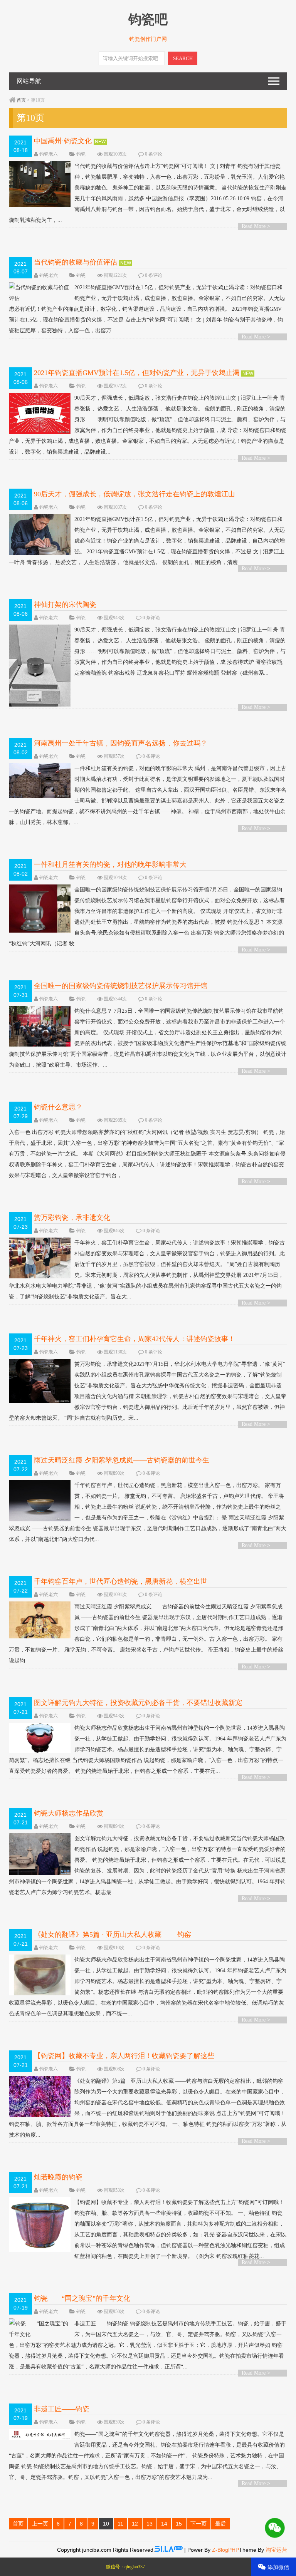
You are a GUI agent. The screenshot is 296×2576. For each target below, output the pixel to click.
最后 (220, 2524)
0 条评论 (154, 154)
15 (179, 2524)
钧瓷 (81, 154)
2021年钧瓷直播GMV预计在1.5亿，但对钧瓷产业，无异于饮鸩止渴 (137, 373)
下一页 (198, 2524)
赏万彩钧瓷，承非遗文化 (72, 1218)
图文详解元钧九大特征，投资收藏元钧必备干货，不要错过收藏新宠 (138, 1703)
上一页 (40, 2524)
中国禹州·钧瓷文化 (63, 141)
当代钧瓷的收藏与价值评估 (76, 262)
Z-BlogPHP (225, 2550)
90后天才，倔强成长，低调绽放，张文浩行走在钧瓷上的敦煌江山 (135, 494)
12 (135, 2524)
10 (106, 2524)
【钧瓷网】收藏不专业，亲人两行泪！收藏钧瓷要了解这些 (124, 2056)
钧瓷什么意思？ (58, 1107)
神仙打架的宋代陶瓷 (65, 605)
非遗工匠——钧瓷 (62, 2409)
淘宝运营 (276, 2550)
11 (120, 2524)
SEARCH (183, 58)
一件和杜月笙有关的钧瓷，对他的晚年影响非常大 (110, 864)
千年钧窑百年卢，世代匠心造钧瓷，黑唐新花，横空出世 (121, 1581)
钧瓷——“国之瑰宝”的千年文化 (82, 2298)
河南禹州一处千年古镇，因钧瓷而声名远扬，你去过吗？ (121, 743)
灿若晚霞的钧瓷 (58, 2177)
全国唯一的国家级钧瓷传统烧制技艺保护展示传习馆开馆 (121, 986)
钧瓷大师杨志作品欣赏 (69, 1813)
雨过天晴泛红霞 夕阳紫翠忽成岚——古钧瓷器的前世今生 (122, 1460)
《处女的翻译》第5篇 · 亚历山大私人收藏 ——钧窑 (113, 1935)
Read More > (256, 226)
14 (164, 2524)
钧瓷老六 (49, 154)
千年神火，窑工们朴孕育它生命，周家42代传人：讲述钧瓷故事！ (135, 1339)
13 (150, 2524)
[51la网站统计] (169, 2550)
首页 (21, 100)
